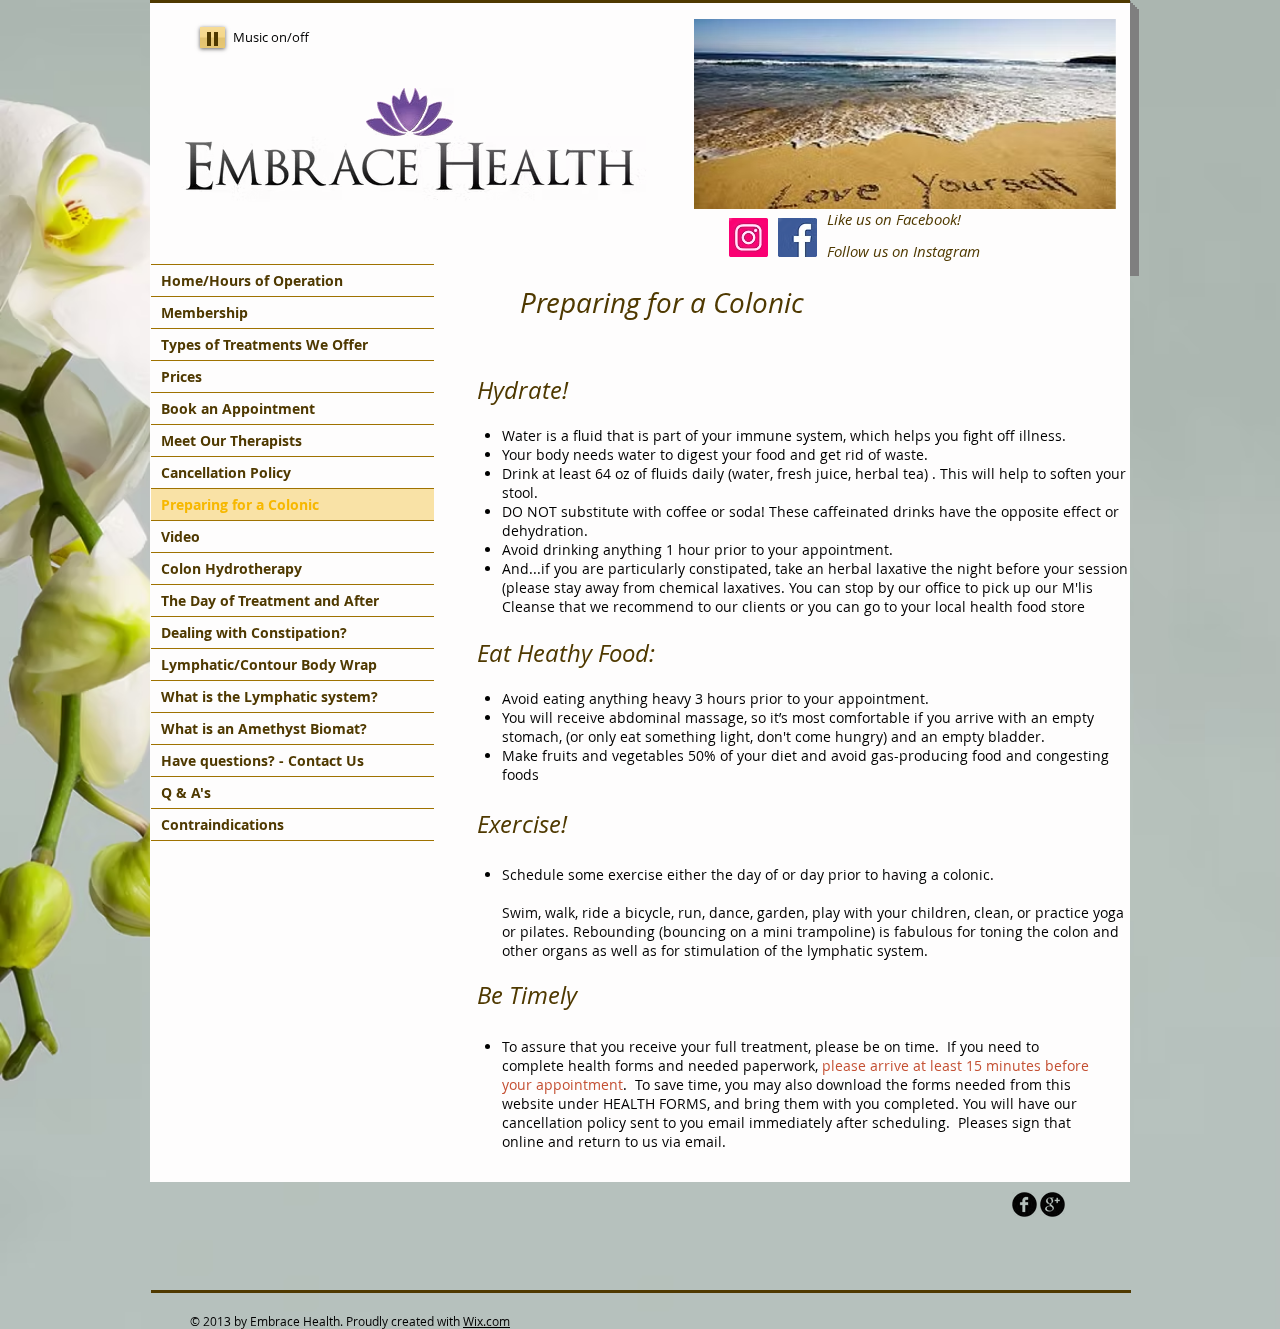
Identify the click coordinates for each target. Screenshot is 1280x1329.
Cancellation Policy (226, 472)
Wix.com (486, 1321)
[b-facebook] (1024, 1204)
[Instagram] (748, 237)
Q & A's (186, 792)
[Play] (212, 37)
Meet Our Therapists (231, 440)
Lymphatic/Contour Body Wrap (269, 664)
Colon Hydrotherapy (231, 568)
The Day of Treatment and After (270, 600)
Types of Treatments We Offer (264, 344)
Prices (181, 376)
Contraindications (222, 824)
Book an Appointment (238, 408)
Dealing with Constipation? (254, 632)
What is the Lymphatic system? (269, 696)
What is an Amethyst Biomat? (264, 728)
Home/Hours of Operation (252, 280)
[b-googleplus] (1052, 1204)
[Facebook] (797, 237)
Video (180, 536)
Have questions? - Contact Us (262, 760)
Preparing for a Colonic (240, 504)
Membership (204, 312)
